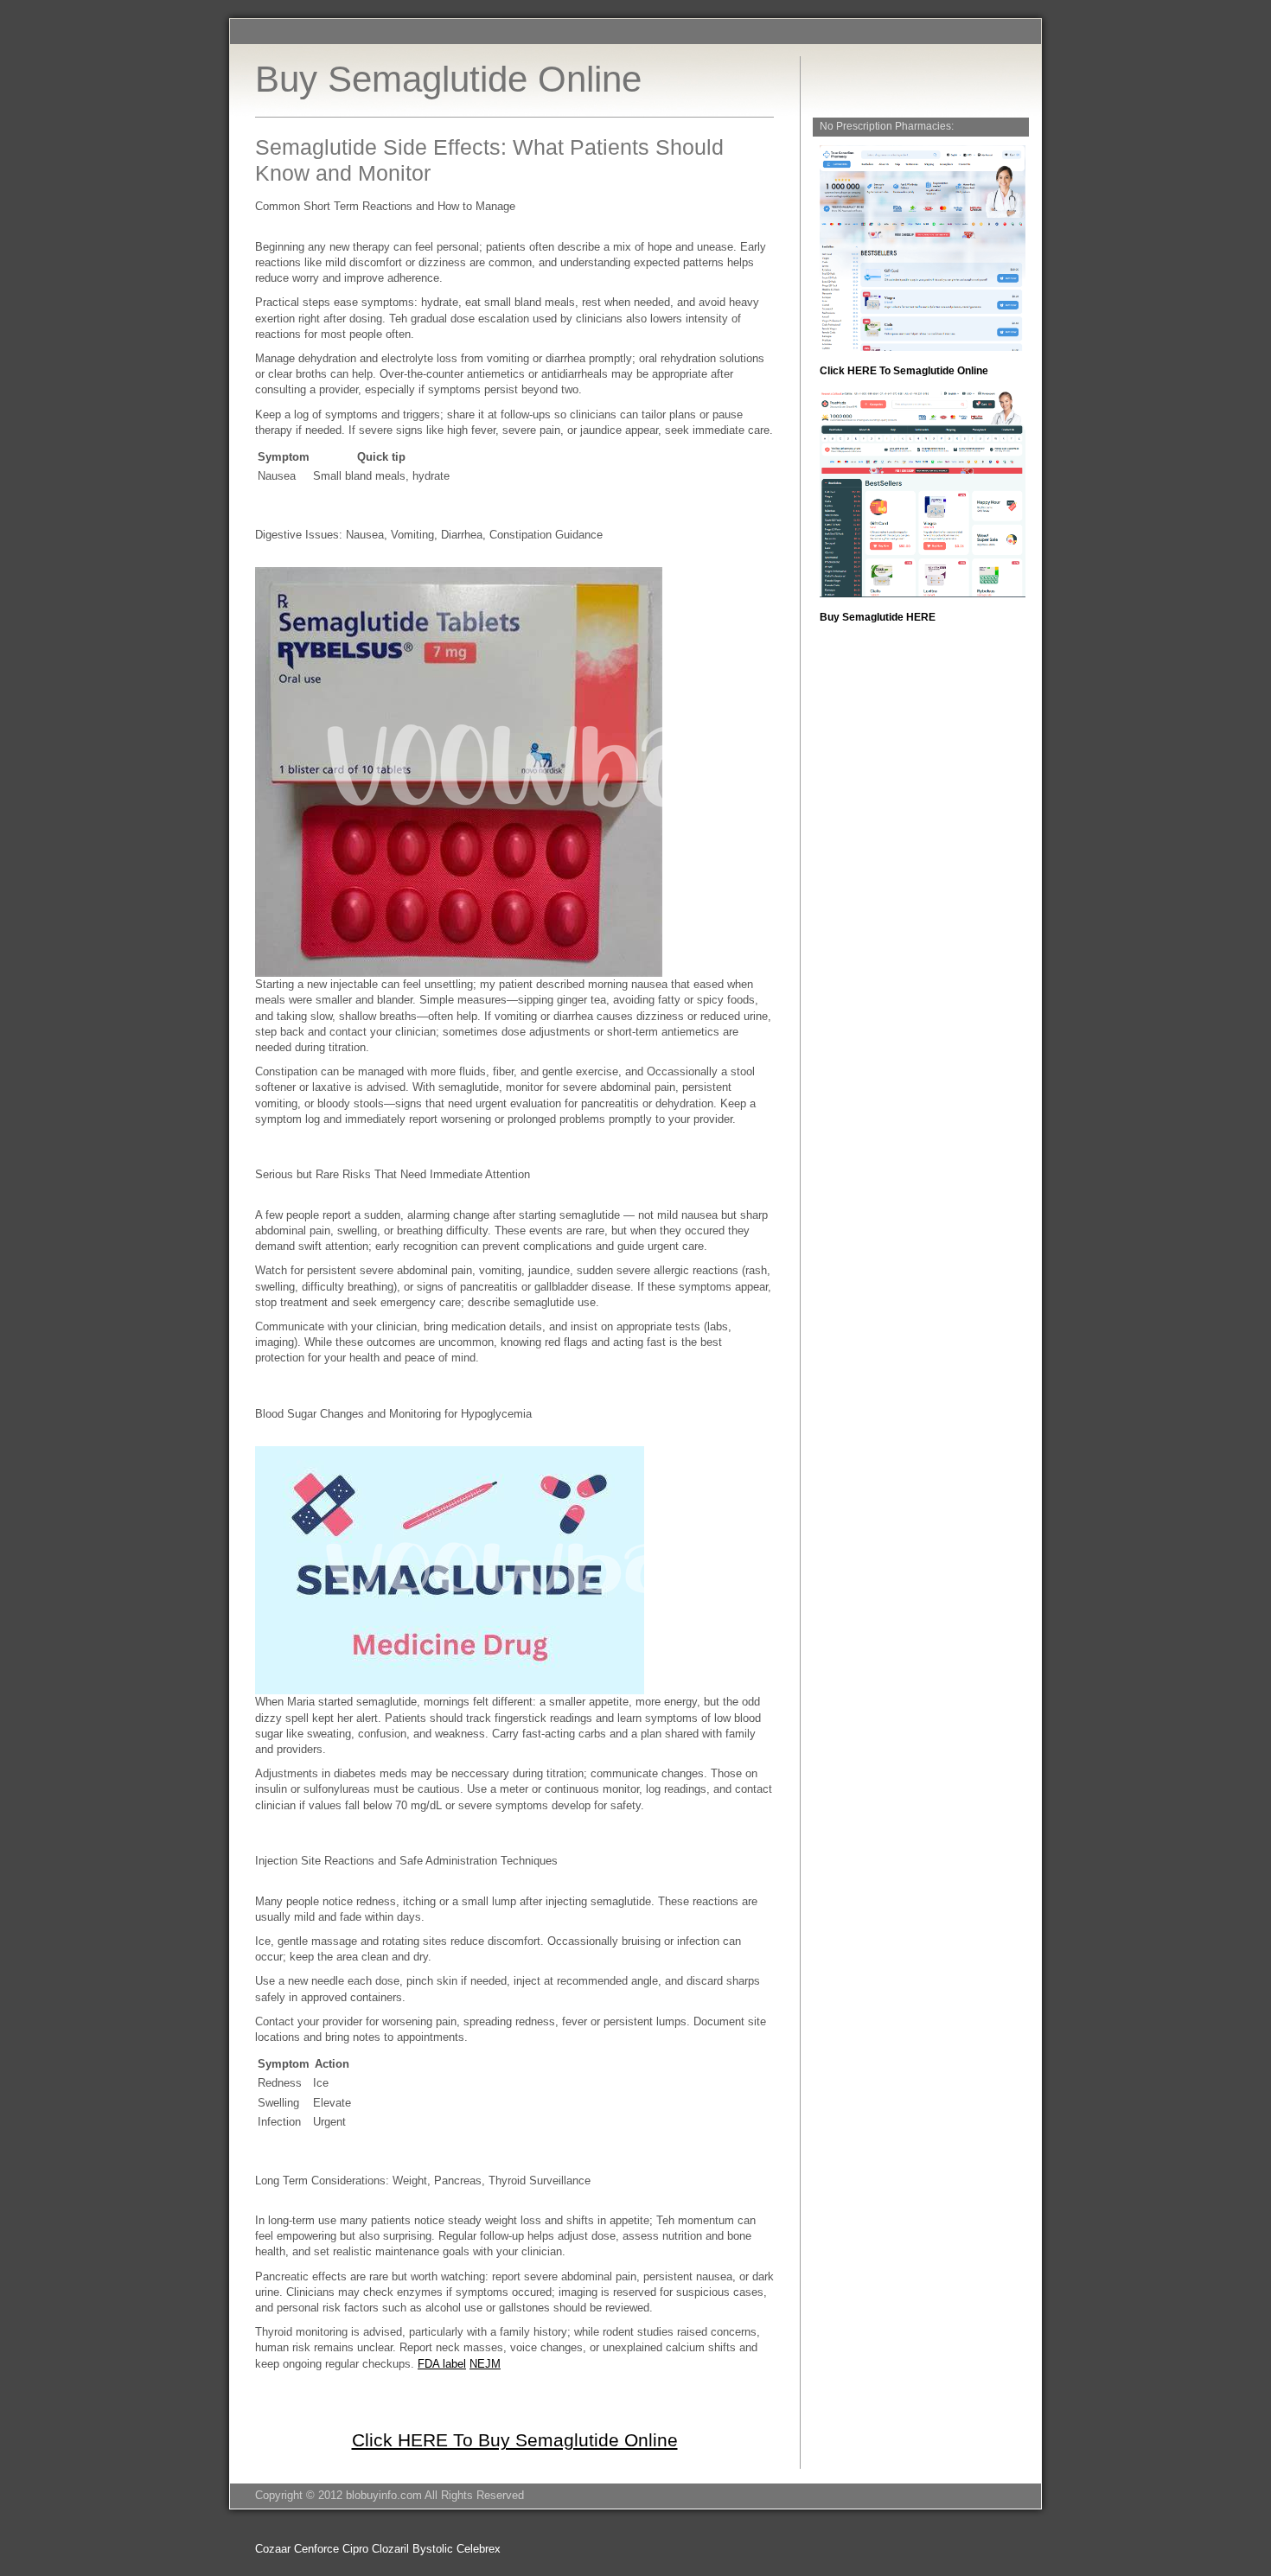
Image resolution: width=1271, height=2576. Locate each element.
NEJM (485, 2364)
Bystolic (433, 2549)
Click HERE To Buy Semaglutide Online (515, 2440)
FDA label (442, 2364)
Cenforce (316, 2549)
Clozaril (390, 2549)
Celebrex (479, 2549)
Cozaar (273, 2549)
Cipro (355, 2549)
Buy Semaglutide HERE (878, 617)
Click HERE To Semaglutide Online (904, 371)
